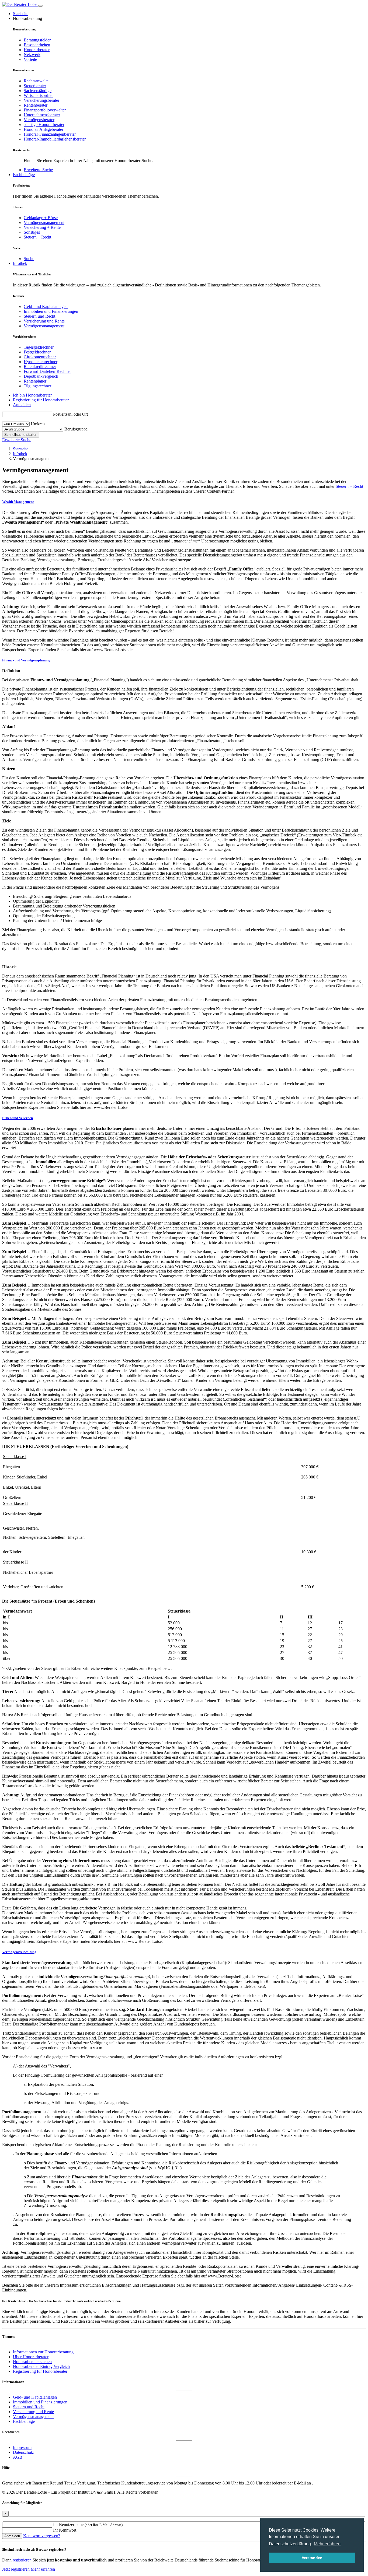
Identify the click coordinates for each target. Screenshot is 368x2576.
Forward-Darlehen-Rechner (47, 371)
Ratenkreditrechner (40, 367)
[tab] (184, 502)
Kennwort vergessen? (42, 2536)
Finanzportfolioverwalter (45, 110)
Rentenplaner (35, 381)
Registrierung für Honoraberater (40, 2371)
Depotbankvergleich (41, 376)
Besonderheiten (37, 45)
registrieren (22, 2560)
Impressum (22, 2447)
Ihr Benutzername (88, 2524)
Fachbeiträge (24, 175)
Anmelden (22, 405)
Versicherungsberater (41, 100)
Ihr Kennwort (65, 2530)
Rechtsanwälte (36, 81)
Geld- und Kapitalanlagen (46, 306)
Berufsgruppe (76, 429)
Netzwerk (32, 55)
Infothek (20, 263)
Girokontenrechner (40, 357)
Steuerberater (35, 86)
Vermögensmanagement (44, 222)
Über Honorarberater (31, 2357)
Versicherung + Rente (42, 227)
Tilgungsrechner (37, 386)
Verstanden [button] (312, 2558)
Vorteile (30, 59)
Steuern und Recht (39, 316)
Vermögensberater (39, 120)
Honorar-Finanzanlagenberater (50, 134)
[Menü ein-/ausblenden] (40, 6)
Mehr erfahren (43, 2569)
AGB (18, 2457)
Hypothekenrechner (41, 362)
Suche (29, 259)
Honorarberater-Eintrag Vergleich (41, 2366)
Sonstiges (32, 232)
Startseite (21, 14)
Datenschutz (23, 2452)
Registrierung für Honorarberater (41, 400)
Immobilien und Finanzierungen (51, 311)
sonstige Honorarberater (44, 125)
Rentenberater (36, 105)
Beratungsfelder (37, 40)
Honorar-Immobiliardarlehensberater (55, 139)
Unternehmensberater (42, 115)
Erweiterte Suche (38, 170)
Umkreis (38, 424)
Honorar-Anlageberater (44, 129)
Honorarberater (37, 50)
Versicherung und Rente (44, 321)
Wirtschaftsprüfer (38, 95)
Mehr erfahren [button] (327, 2544)
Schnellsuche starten (21, 435)
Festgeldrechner (37, 352)
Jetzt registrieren (16, 2569)
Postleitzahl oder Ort (70, 414)
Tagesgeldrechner (39, 347)
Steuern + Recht (37, 237)
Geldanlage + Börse (41, 218)
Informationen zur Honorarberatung (43, 2352)
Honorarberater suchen (32, 2362)
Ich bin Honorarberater (32, 395)
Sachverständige (38, 91)
